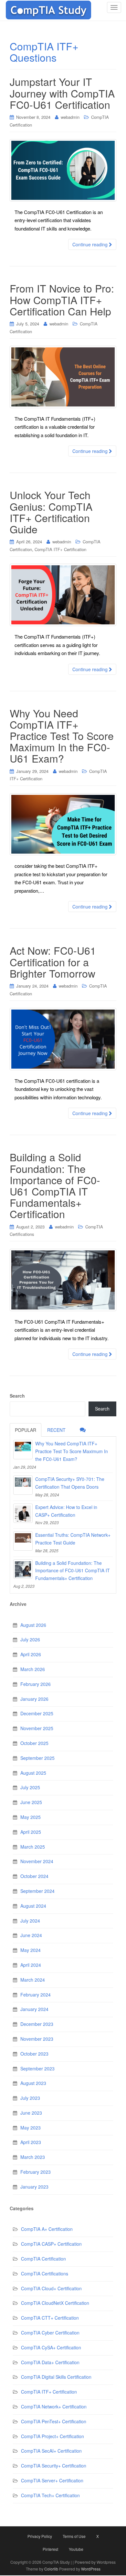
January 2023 (34, 2187)
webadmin (70, 117)
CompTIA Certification (43, 2259)
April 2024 (31, 1965)
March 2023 (33, 2157)
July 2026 (30, 1639)
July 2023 (30, 2098)
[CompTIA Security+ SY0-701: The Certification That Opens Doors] (23, 1485)
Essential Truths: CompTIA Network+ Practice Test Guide (73, 1539)
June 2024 (31, 1935)
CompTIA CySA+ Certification (51, 2347)
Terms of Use (74, 2536)
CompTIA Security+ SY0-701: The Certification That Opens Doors (70, 1483)
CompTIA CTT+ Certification (50, 2318)
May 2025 (31, 1817)
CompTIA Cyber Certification (50, 2333)
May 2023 (31, 2128)
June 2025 (31, 1802)
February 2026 (36, 1684)
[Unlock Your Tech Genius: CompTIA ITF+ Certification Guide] (63, 595)
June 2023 (31, 2113)
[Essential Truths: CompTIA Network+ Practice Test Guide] (23, 1541)
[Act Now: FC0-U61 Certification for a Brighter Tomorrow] (63, 1039)
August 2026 (33, 1625)
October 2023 (34, 2054)
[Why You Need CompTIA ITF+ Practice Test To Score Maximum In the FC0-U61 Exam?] (63, 824)
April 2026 (31, 1654)
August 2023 (33, 2083)
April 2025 (31, 1832)
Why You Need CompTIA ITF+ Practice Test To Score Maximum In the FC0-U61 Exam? (62, 736)
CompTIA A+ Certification (47, 2229)
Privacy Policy (40, 2536)
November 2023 (37, 2039)
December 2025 (37, 1713)
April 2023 (31, 2142)
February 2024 (36, 1995)
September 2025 (37, 1758)
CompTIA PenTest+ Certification (54, 2421)
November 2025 (37, 1728)
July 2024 (30, 1921)
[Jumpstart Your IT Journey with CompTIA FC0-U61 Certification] (63, 170)
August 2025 (33, 1773)
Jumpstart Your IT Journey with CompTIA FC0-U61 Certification (62, 93)
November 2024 (37, 1861)
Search (17, 1396)
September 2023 (37, 2068)
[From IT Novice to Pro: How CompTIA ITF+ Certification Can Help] (63, 377)
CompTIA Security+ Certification (54, 2466)
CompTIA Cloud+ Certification (51, 2288)
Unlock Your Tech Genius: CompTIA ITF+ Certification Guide (51, 512)
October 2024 (34, 1876)
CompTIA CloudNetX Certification (55, 2303)
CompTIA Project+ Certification (52, 2436)
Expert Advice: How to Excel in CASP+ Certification (66, 1511)
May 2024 (31, 1950)
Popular (26, 1430)
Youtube (76, 2549)
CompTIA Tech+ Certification (50, 2495)
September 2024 (37, 1891)
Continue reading (91, 244)
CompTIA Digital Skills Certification (56, 2377)
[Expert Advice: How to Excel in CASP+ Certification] (23, 1513)
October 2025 (34, 1743)
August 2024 (33, 1906)
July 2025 (30, 1787)
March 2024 (33, 1980)
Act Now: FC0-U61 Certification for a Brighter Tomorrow (53, 961)
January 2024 (34, 2009)
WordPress (91, 2569)
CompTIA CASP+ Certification (51, 2244)
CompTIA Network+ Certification (54, 2407)
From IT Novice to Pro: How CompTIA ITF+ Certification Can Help (62, 299)
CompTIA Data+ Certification (50, 2362)
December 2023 (37, 2024)
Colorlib (51, 2569)
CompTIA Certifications (45, 2273)
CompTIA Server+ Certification (52, 2480)
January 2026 (34, 1699)
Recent (56, 1430)
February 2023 (36, 2172)
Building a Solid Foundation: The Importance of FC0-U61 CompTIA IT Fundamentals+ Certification (55, 1185)
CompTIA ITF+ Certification (60, 549)
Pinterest (50, 2549)
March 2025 (33, 1847)
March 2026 (33, 1669)
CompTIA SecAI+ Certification (51, 2451)
